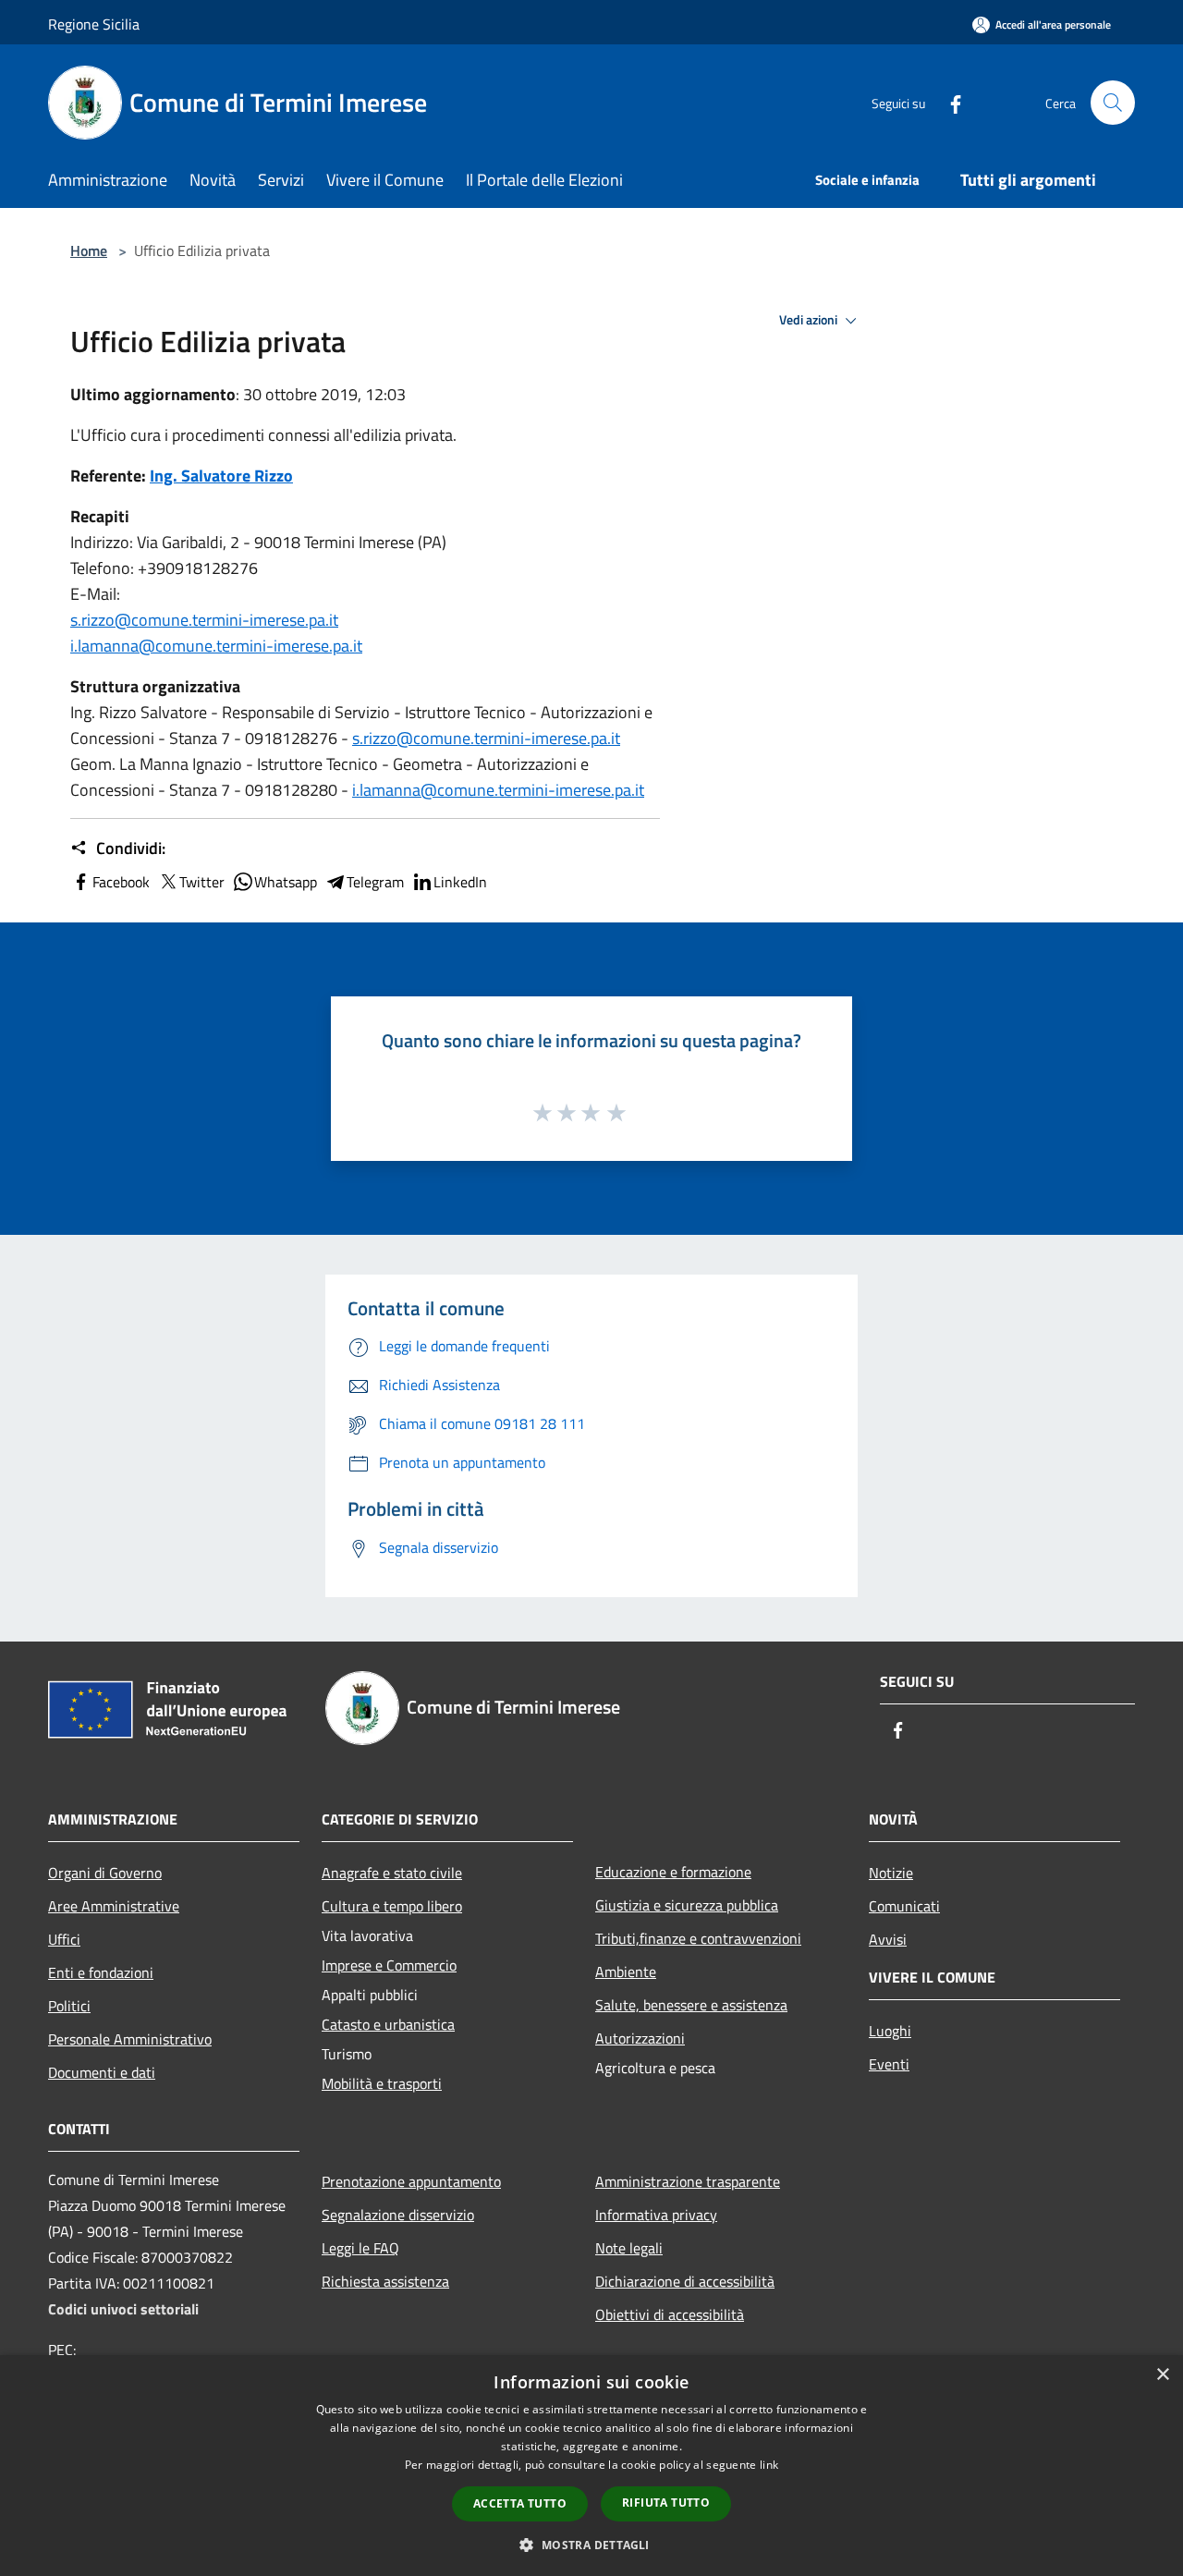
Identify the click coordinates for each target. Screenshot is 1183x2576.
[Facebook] (948, 102)
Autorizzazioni (640, 2038)
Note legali (629, 2248)
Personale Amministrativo (130, 2039)
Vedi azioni (810, 320)
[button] (591, 2545)
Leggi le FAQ (360, 2248)
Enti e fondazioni (101, 1972)
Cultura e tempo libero (392, 1906)
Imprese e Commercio (389, 1965)
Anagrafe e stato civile (392, 1873)
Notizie (891, 1873)
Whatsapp (286, 882)
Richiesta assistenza (385, 2281)
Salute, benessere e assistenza (691, 2005)
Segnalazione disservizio (398, 2215)
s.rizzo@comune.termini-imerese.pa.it (204, 620)
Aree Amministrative (114, 1906)
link (769, 2465)
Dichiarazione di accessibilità (685, 2281)
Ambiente (626, 1972)
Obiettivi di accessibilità (670, 2314)
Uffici (64, 1939)
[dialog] (591, 2466)
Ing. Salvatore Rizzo (221, 476)
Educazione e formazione (673, 1872)
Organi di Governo (105, 1873)
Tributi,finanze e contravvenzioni (698, 1938)
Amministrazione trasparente (688, 2181)
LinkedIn (460, 882)
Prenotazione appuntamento (411, 2181)
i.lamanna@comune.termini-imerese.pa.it (216, 646)
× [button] (1162, 2375)
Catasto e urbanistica (388, 2024)
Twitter (202, 882)
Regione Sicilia (94, 24)
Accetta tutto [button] (520, 2503)
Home (89, 250)
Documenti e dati (102, 2072)
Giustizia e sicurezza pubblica (687, 1905)
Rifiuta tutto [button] (666, 2503)
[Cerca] (1113, 103)
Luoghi (890, 2031)
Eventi (889, 2064)
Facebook (121, 882)
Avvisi (888, 1939)
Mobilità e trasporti (382, 2083)
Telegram (375, 882)
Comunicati (904, 1906)
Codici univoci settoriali (123, 2309)
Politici (69, 2006)
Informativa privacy (656, 2215)
